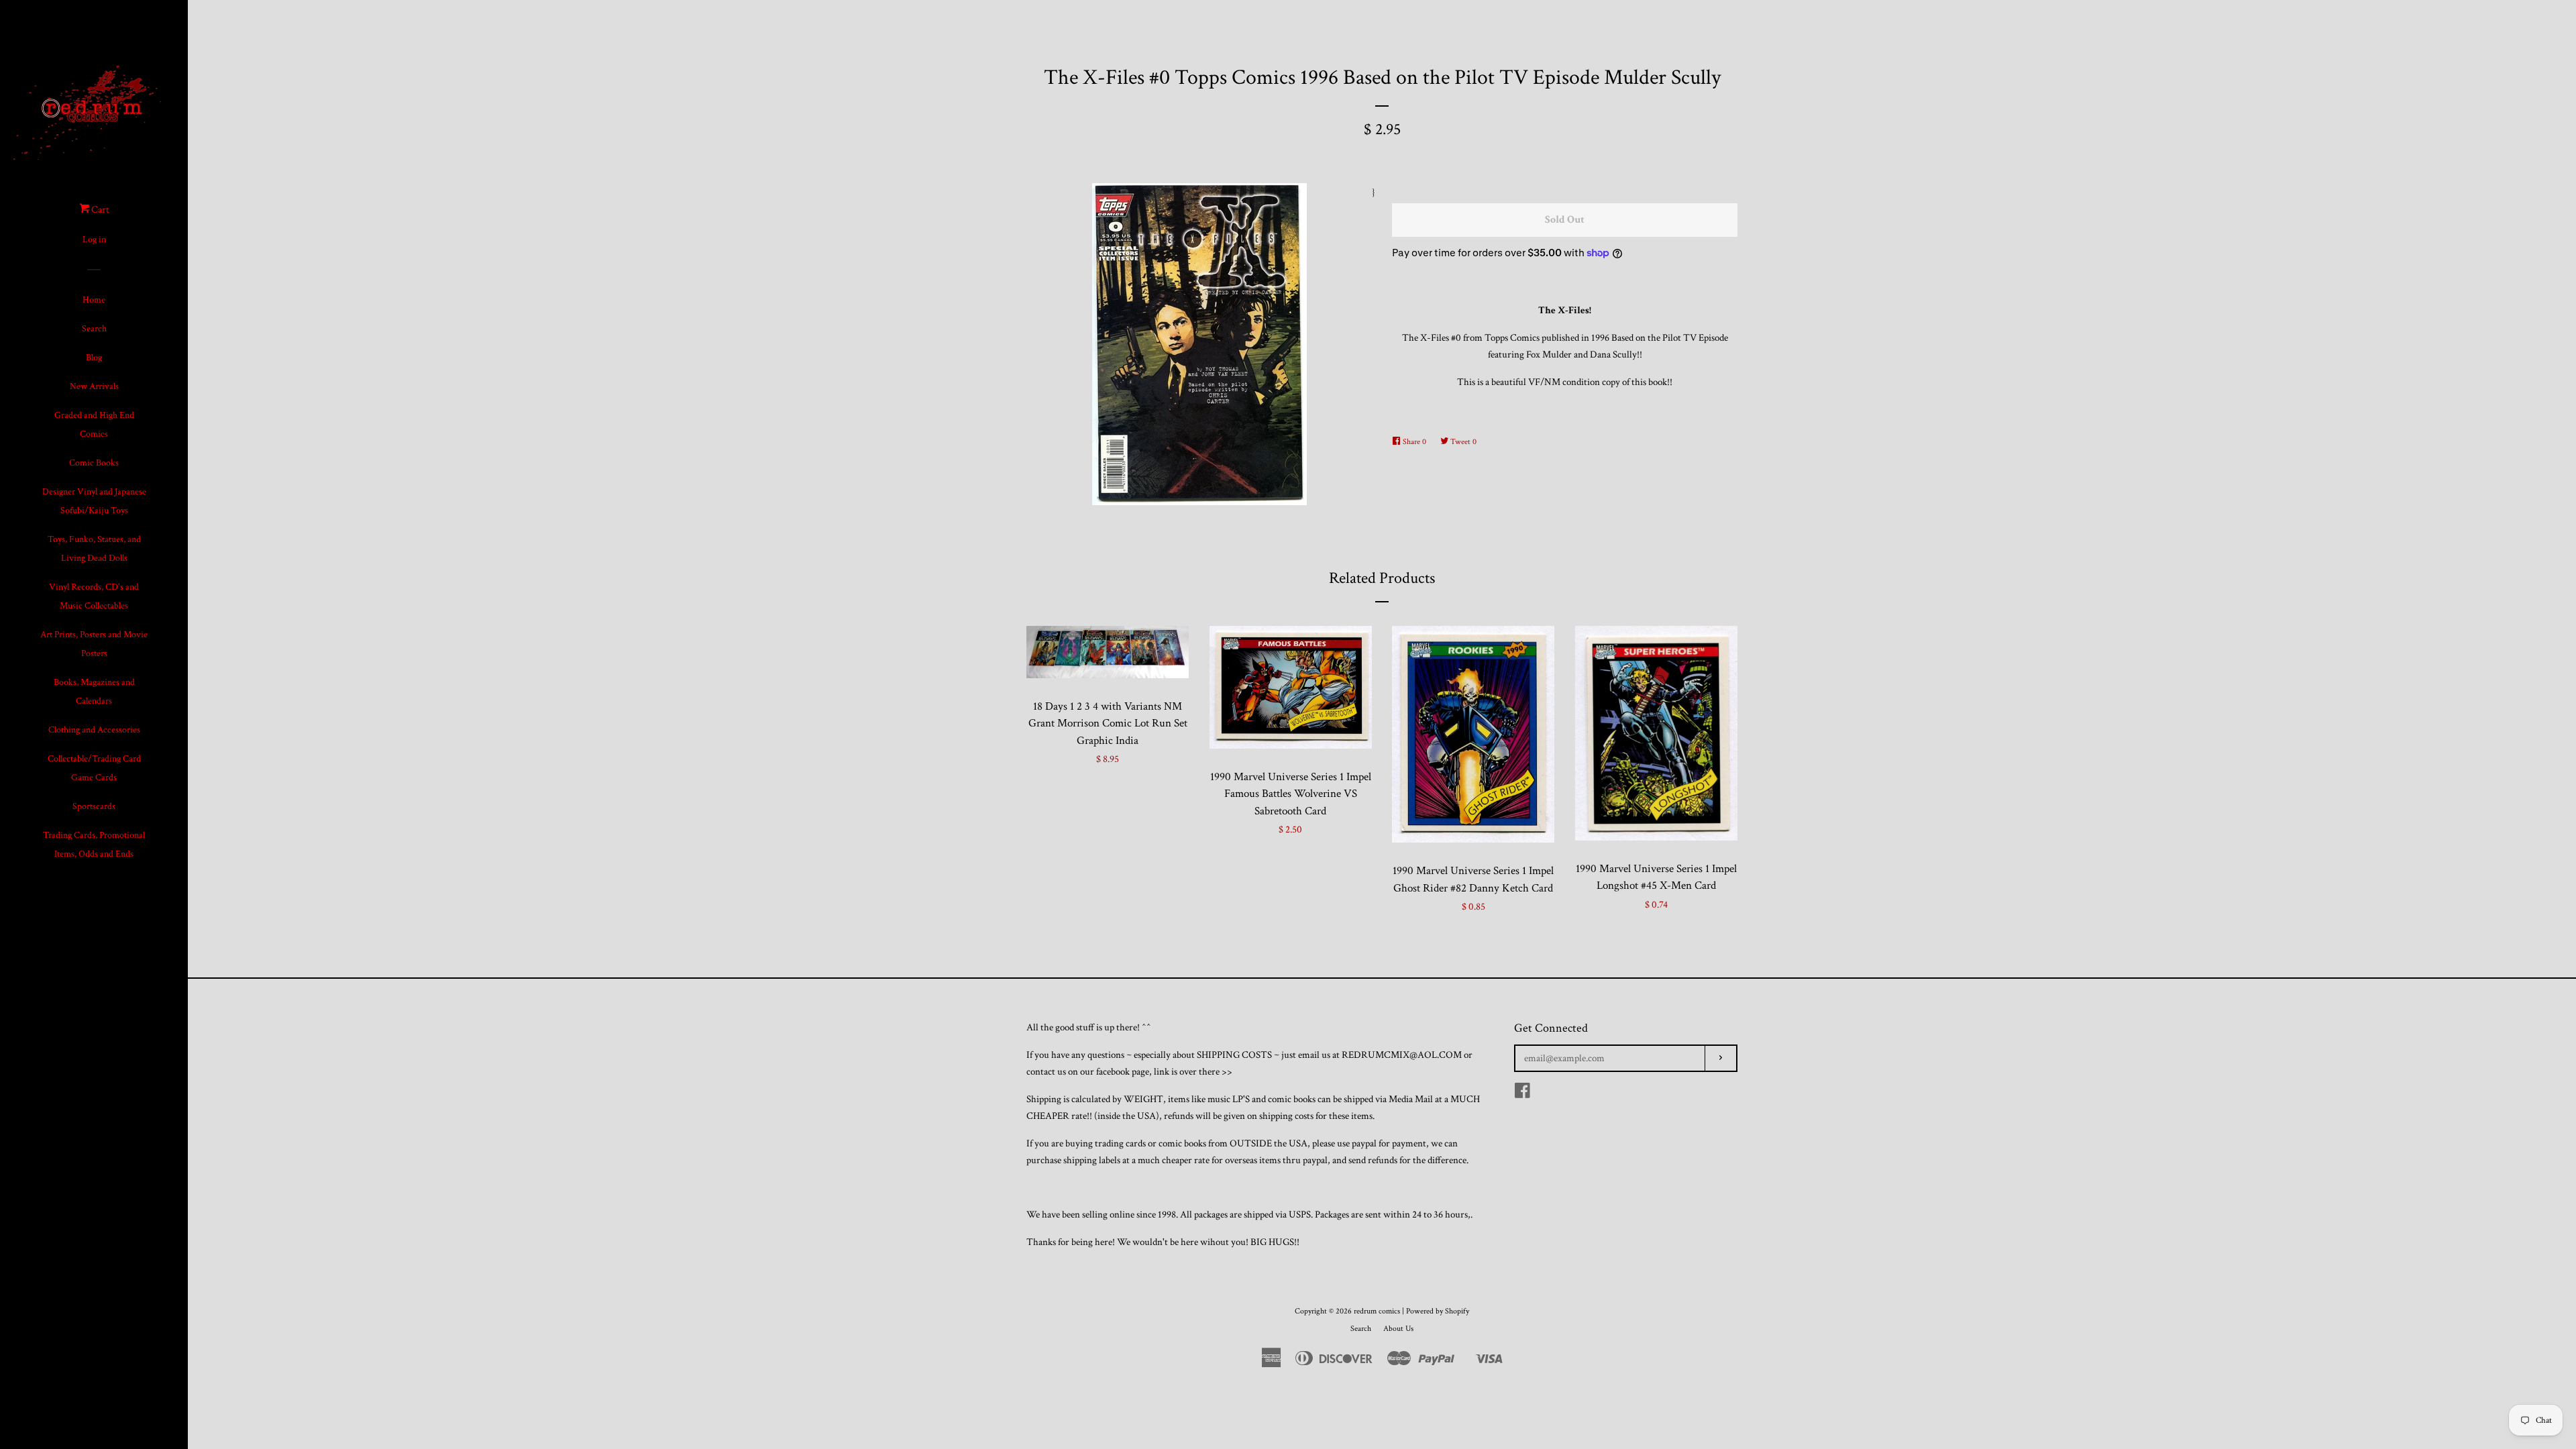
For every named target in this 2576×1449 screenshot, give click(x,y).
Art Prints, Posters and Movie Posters (94, 644)
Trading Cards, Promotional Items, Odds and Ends (94, 845)
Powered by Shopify (1438, 1311)
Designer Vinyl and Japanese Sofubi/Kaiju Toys (94, 501)
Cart (99, 210)
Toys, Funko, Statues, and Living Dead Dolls (94, 549)
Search (94, 329)
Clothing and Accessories (94, 730)
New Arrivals (94, 386)
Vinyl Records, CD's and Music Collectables (94, 596)
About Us (1398, 1329)
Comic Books (94, 463)
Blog (94, 358)
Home (94, 300)
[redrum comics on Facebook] (1522, 1094)
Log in (94, 239)
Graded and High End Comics (94, 425)
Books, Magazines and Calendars (94, 692)
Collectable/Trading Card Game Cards (94, 768)
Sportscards (94, 806)
